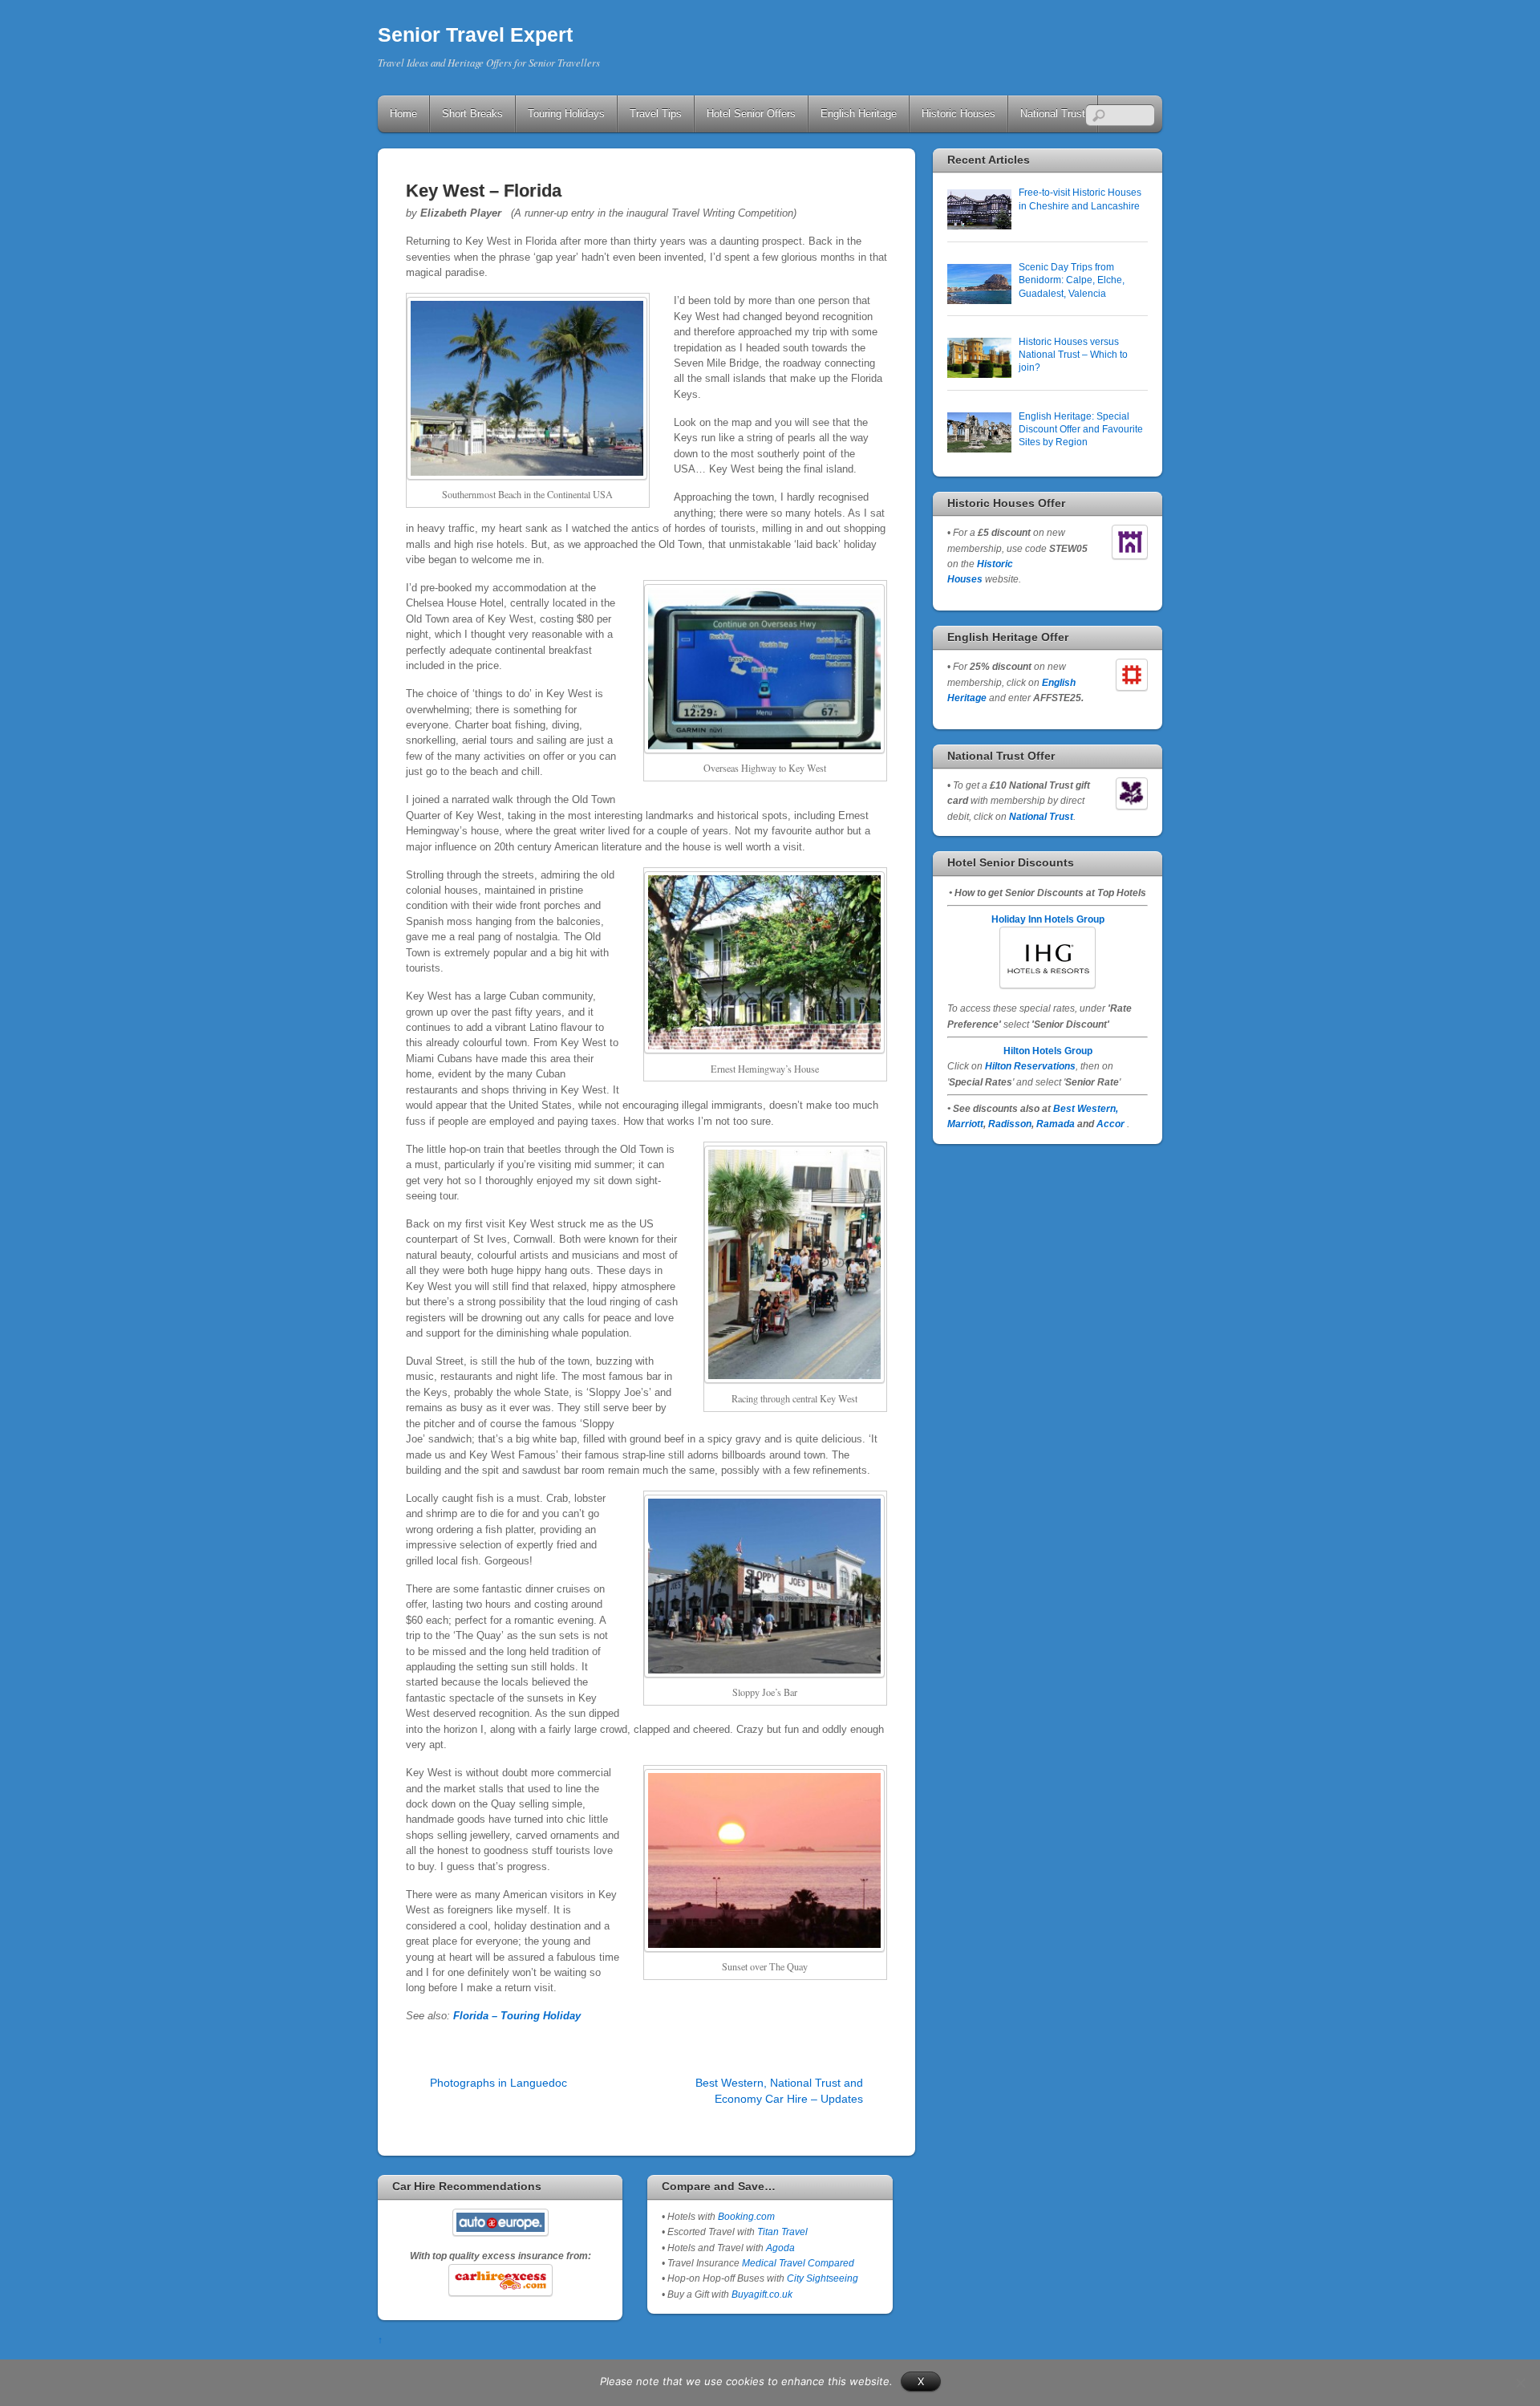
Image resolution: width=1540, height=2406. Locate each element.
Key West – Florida (484, 191)
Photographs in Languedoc (498, 2083)
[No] (1520, 2383)
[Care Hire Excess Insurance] (500, 2280)
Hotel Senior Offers (751, 114)
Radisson (1010, 1124)
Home (403, 114)
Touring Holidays (566, 114)
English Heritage (859, 114)
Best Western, (1086, 1108)
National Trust (1053, 114)
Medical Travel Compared (798, 2263)
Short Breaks (472, 114)
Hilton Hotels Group (1048, 1051)
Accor (1110, 1124)
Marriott (965, 1124)
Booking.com (746, 2216)
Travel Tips (656, 114)
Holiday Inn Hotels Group (1048, 919)
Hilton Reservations (1030, 1066)
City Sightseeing (823, 2278)
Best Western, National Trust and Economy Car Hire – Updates (779, 2090)
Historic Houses (958, 114)
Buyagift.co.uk (762, 2294)
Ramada (1056, 1124)
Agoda (779, 2248)
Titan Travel (782, 2232)
